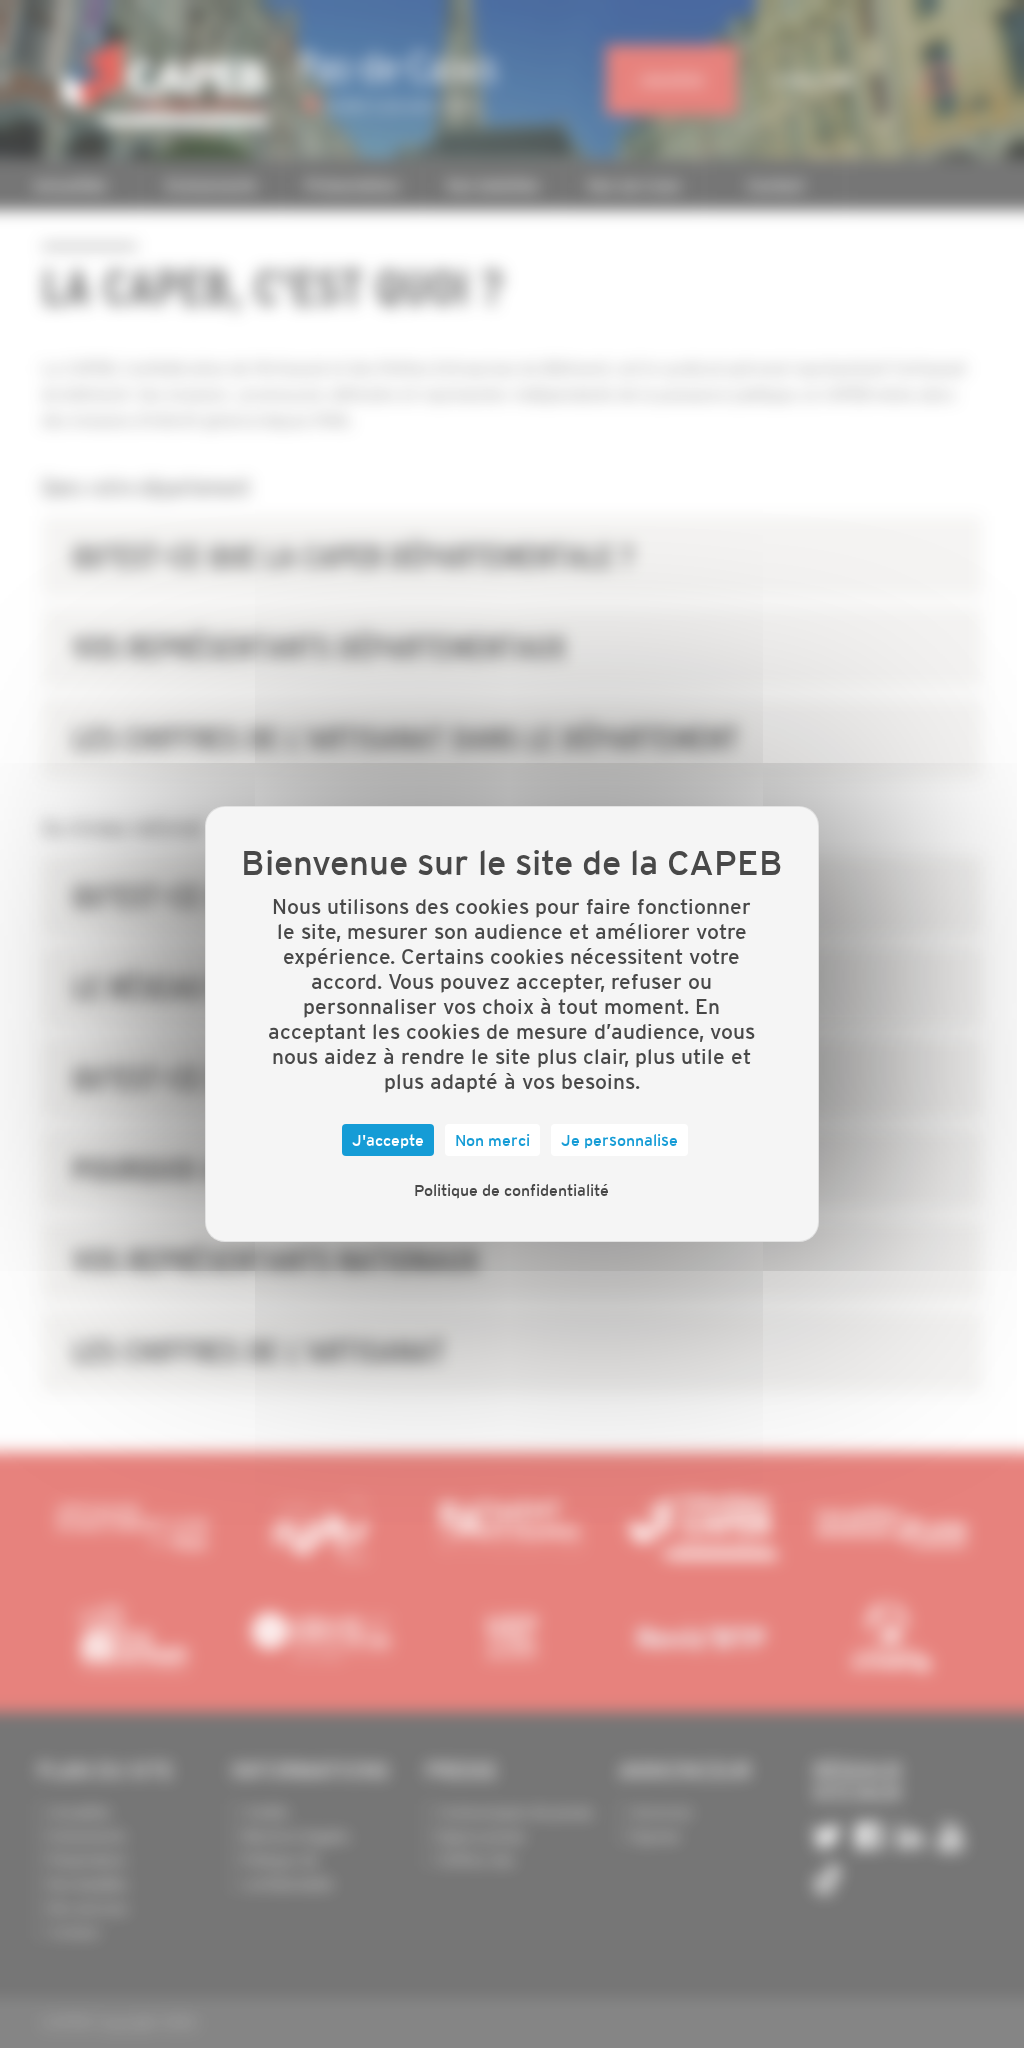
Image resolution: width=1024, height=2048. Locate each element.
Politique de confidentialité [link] (511, 1190)
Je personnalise (619, 1140)
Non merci (492, 1140)
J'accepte (388, 1140)
